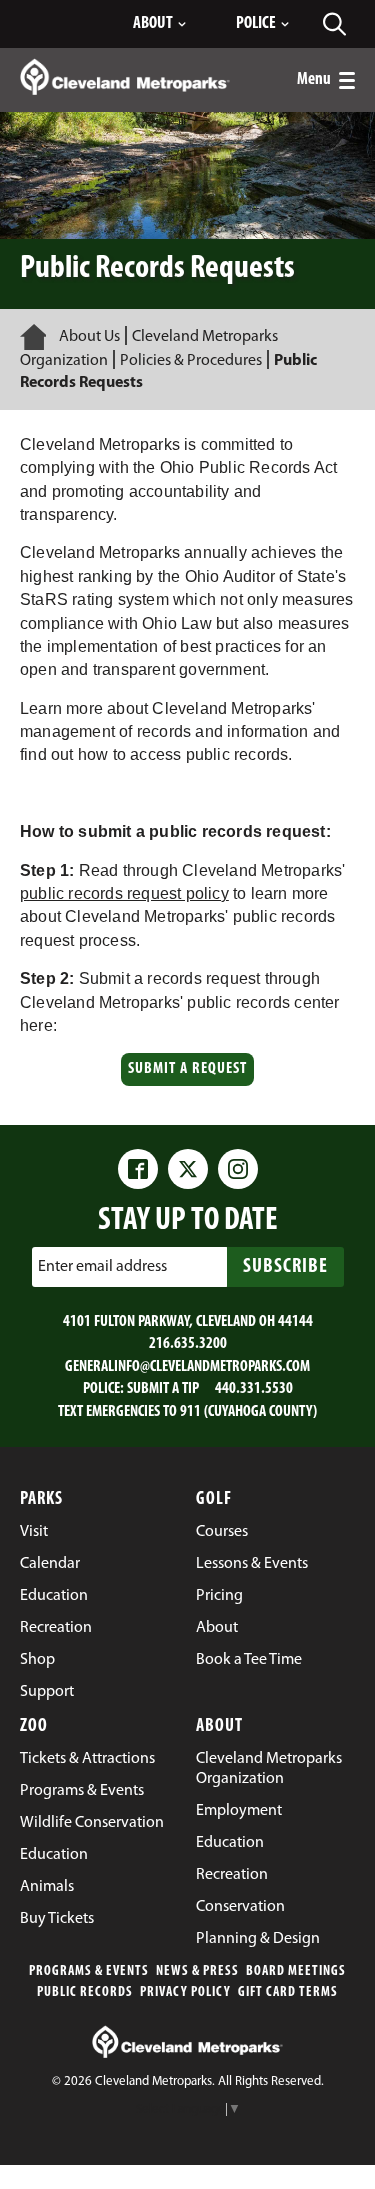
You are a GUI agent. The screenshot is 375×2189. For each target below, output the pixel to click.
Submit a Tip (163, 1389)
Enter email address (102, 1267)
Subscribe (285, 1267)
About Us (89, 337)
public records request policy (124, 893)
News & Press (197, 1971)
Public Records (85, 1992)
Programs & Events (89, 1971)
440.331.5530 (254, 1389)
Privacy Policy (185, 1992)
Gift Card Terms (288, 1992)
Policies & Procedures (191, 361)
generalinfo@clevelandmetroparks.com (187, 1367)
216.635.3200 (188, 1344)
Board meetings (296, 1971)
